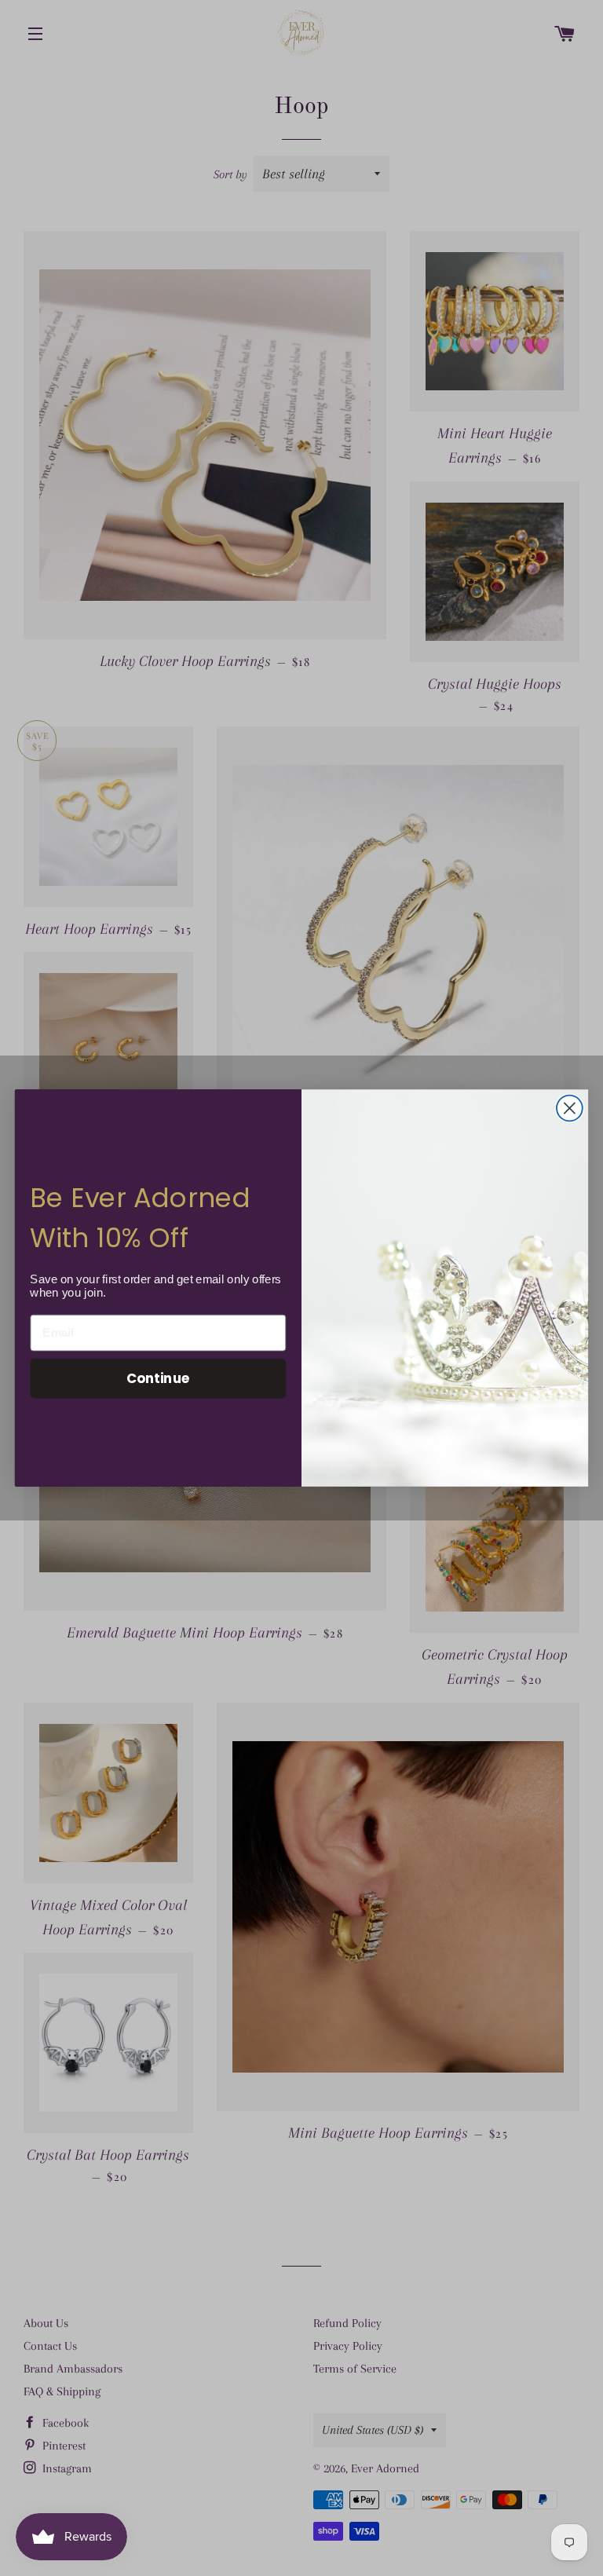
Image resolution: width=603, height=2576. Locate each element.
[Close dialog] (570, 1109)
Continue (158, 1378)
